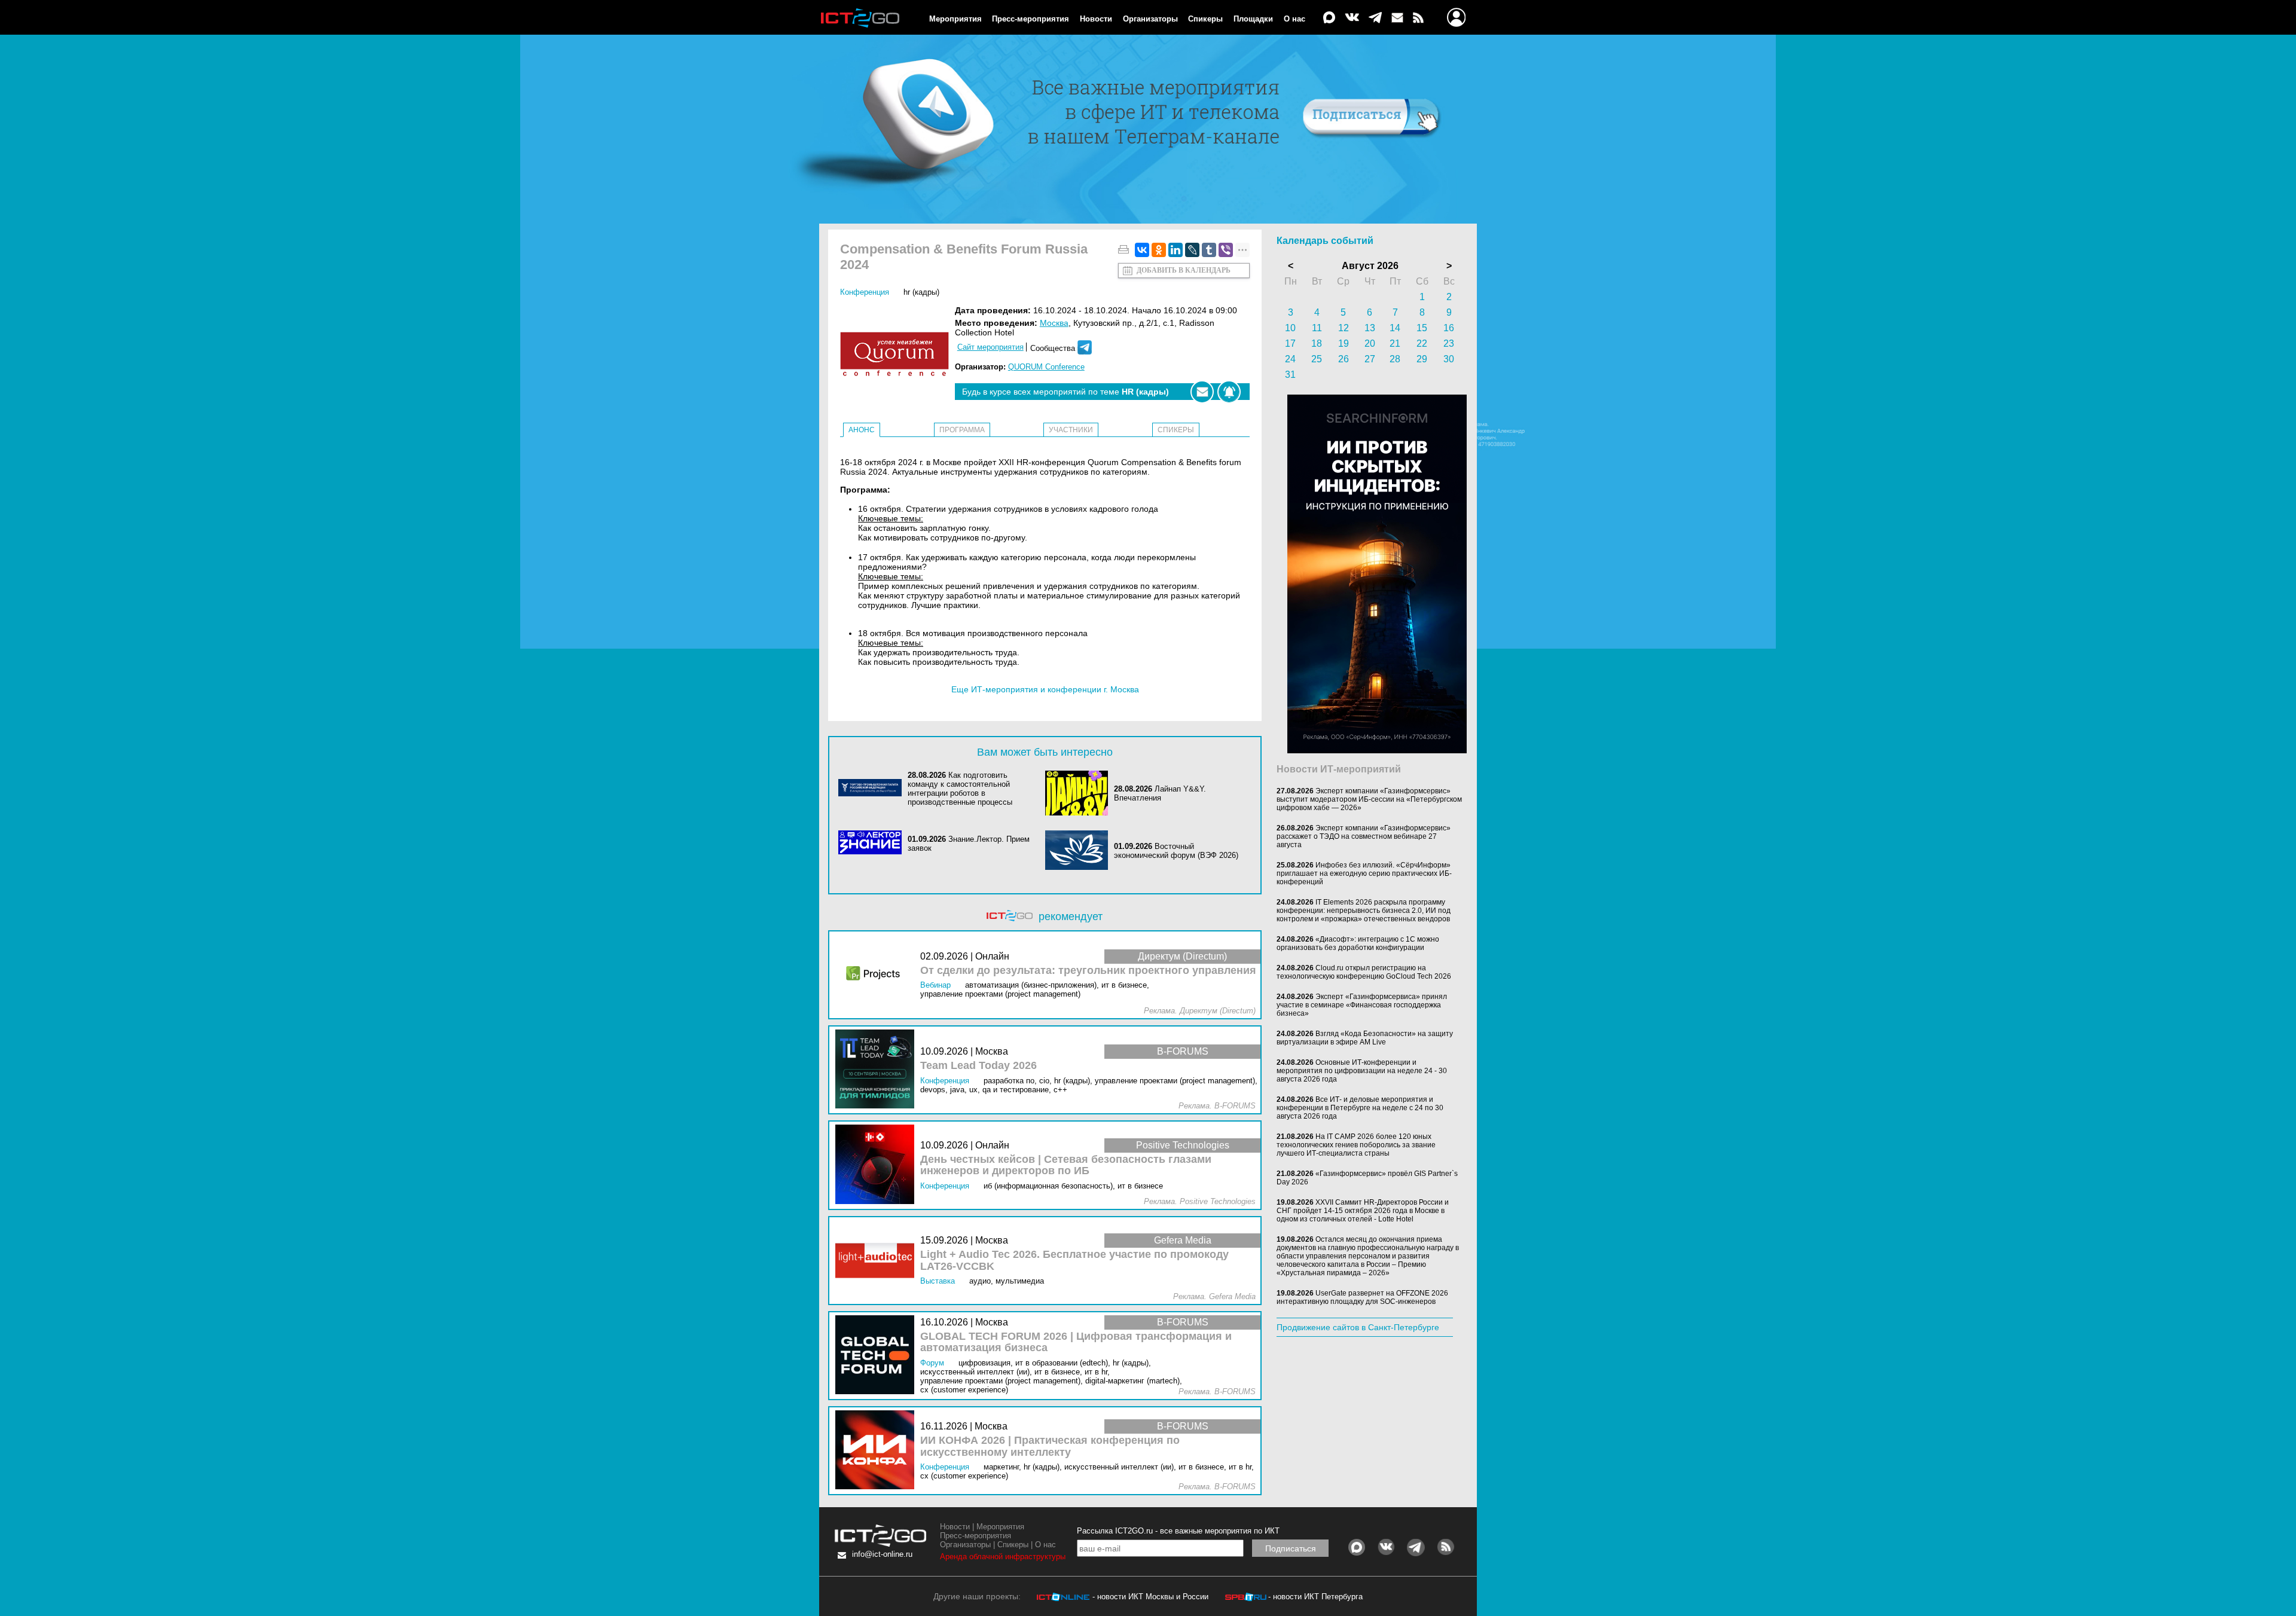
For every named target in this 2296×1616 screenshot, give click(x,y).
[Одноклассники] (1159, 250)
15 (1422, 328)
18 (1317, 343)
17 (1290, 343)
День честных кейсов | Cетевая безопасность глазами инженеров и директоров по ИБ (1066, 1166)
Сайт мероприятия (990, 347)
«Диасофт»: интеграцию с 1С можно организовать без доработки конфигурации (1358, 943)
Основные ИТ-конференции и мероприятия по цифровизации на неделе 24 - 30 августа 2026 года (1362, 1071)
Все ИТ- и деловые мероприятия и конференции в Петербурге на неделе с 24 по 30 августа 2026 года (1360, 1108)
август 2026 (1370, 266)
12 (1344, 328)
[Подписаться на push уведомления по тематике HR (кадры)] (1229, 392)
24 (1290, 359)
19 (1344, 343)
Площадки (1253, 19)
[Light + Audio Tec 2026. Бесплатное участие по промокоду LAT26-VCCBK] (878, 1261)
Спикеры (1205, 19)
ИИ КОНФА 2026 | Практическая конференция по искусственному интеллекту (1050, 1447)
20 (1370, 343)
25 (1317, 359)
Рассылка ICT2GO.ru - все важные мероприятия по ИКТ (1178, 1531)
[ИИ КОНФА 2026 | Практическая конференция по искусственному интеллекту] (878, 1451)
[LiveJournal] (1192, 250)
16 (1449, 328)
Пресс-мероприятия (1031, 19)
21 (1395, 343)
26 (1344, 359)
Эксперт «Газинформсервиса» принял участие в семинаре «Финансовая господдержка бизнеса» (1362, 1005)
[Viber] (1226, 250)
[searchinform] (1377, 750)
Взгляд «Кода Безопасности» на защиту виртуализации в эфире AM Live (1365, 1038)
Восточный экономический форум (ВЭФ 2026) (1176, 851)
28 (1395, 359)
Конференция (865, 292)
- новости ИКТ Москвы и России (1150, 1597)
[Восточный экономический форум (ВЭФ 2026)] (1080, 851)
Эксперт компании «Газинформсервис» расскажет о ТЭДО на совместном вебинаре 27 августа (1364, 836)
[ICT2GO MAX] (1329, 18)
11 (1317, 328)
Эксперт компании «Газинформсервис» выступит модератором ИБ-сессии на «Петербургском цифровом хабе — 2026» (1369, 799)
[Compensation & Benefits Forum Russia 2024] (897, 355)
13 (1370, 328)
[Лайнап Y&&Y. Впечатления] (1080, 793)
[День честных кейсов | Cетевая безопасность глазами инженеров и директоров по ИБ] (878, 1165)
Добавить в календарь (1184, 270)
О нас (1294, 19)
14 (1395, 328)
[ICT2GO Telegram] (1375, 18)
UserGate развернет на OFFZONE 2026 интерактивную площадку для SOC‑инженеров (1362, 1297)
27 (1370, 359)
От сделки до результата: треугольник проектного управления (1088, 971)
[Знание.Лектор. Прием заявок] (873, 843)
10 (1290, 328)
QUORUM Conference (1046, 367)
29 (1422, 359)
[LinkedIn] (1176, 250)
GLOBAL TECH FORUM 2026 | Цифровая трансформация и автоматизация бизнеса (1076, 1342)
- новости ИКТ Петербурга (1315, 1597)
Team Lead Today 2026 (978, 1066)
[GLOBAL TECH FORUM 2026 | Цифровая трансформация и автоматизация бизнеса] (878, 1356)
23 (1449, 343)
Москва (1054, 323)
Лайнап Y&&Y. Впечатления (1160, 793)
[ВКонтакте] (1142, 250)
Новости (1096, 19)
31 (1290, 375)
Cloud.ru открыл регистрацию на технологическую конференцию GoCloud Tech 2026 (1364, 972)
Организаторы (1150, 19)
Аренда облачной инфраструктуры (1003, 1557)
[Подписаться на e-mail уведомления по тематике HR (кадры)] (1202, 392)
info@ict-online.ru (882, 1554)
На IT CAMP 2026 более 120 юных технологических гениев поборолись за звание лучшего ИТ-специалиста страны (1356, 1145)
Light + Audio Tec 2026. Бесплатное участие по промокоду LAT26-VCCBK (1074, 1261)
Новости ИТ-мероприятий (1339, 769)
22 (1422, 343)
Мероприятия (955, 19)
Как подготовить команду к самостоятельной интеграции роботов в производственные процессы (960, 789)
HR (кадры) (921, 292)
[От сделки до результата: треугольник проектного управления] (878, 975)
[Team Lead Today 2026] (878, 1070)
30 (1449, 359)
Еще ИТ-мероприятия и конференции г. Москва (1045, 689)
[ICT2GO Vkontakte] (1352, 18)
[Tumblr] (1209, 250)
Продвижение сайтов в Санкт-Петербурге (1358, 1327)
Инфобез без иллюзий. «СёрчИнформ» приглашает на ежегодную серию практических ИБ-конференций (1364, 873)
